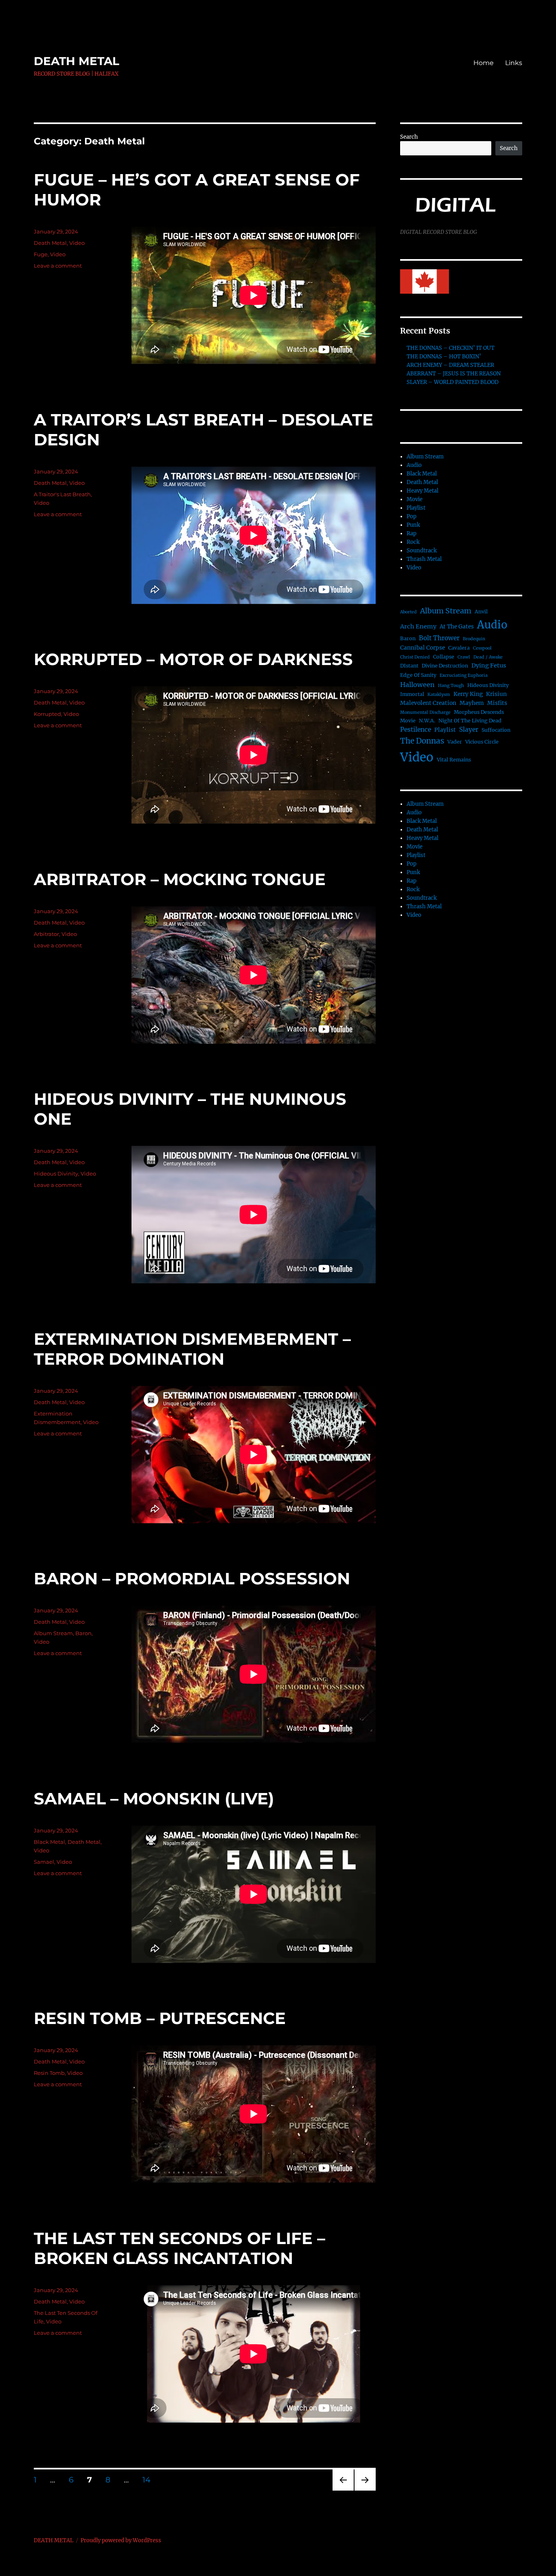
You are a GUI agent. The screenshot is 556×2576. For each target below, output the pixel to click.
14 (149, 2480)
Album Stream (53, 1633)
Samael (44, 1862)
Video (77, 243)
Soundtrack (422, 551)
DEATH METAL (77, 61)
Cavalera (459, 648)
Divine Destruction (445, 666)
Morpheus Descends (479, 712)
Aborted (408, 612)
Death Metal (50, 243)
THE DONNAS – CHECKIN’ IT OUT (451, 348)
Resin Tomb (49, 2073)
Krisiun (496, 694)
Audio (414, 465)
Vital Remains (454, 760)
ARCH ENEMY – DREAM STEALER (450, 365)
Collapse (444, 657)
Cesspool (482, 648)
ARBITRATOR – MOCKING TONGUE (180, 879)
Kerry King (468, 694)
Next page (365, 2490)
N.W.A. (427, 721)
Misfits (497, 703)
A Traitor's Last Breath (62, 494)
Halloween (417, 685)
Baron (83, 1633)
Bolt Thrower (439, 638)
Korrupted (47, 714)
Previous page (343, 2490)
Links (514, 63)
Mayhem (472, 703)
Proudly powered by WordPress (121, 2540)
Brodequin (474, 639)
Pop (412, 516)
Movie (415, 499)
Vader (455, 742)
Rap (412, 533)
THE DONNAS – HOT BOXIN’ (444, 357)
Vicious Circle (482, 742)
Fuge (41, 254)
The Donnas (422, 741)
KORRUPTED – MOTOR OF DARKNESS (193, 659)
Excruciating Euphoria (464, 675)
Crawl (464, 657)
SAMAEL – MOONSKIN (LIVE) (154, 1798)
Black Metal (49, 1842)
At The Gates (457, 627)
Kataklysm (439, 695)
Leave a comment (58, 266)
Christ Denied (415, 657)
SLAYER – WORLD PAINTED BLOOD (453, 382)
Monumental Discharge (425, 712)
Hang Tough (451, 686)
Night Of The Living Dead (470, 721)
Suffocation (496, 730)
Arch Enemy (418, 626)
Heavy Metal (422, 491)
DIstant (409, 666)
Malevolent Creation (428, 703)
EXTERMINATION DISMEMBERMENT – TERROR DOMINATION (192, 1349)
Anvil (481, 612)
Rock (413, 542)
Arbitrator (46, 934)
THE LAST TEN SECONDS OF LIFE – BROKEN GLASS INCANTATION (179, 2248)
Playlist (416, 508)
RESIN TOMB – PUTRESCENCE (160, 2018)
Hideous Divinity (56, 1173)
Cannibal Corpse (422, 648)
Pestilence (416, 730)
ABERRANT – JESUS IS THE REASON (454, 374)
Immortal (412, 694)
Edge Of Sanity (418, 675)
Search (409, 137)
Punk (413, 525)
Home (484, 63)
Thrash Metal (424, 559)
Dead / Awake (488, 657)
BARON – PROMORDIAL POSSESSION (192, 1578)
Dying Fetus (489, 665)
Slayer (469, 730)
